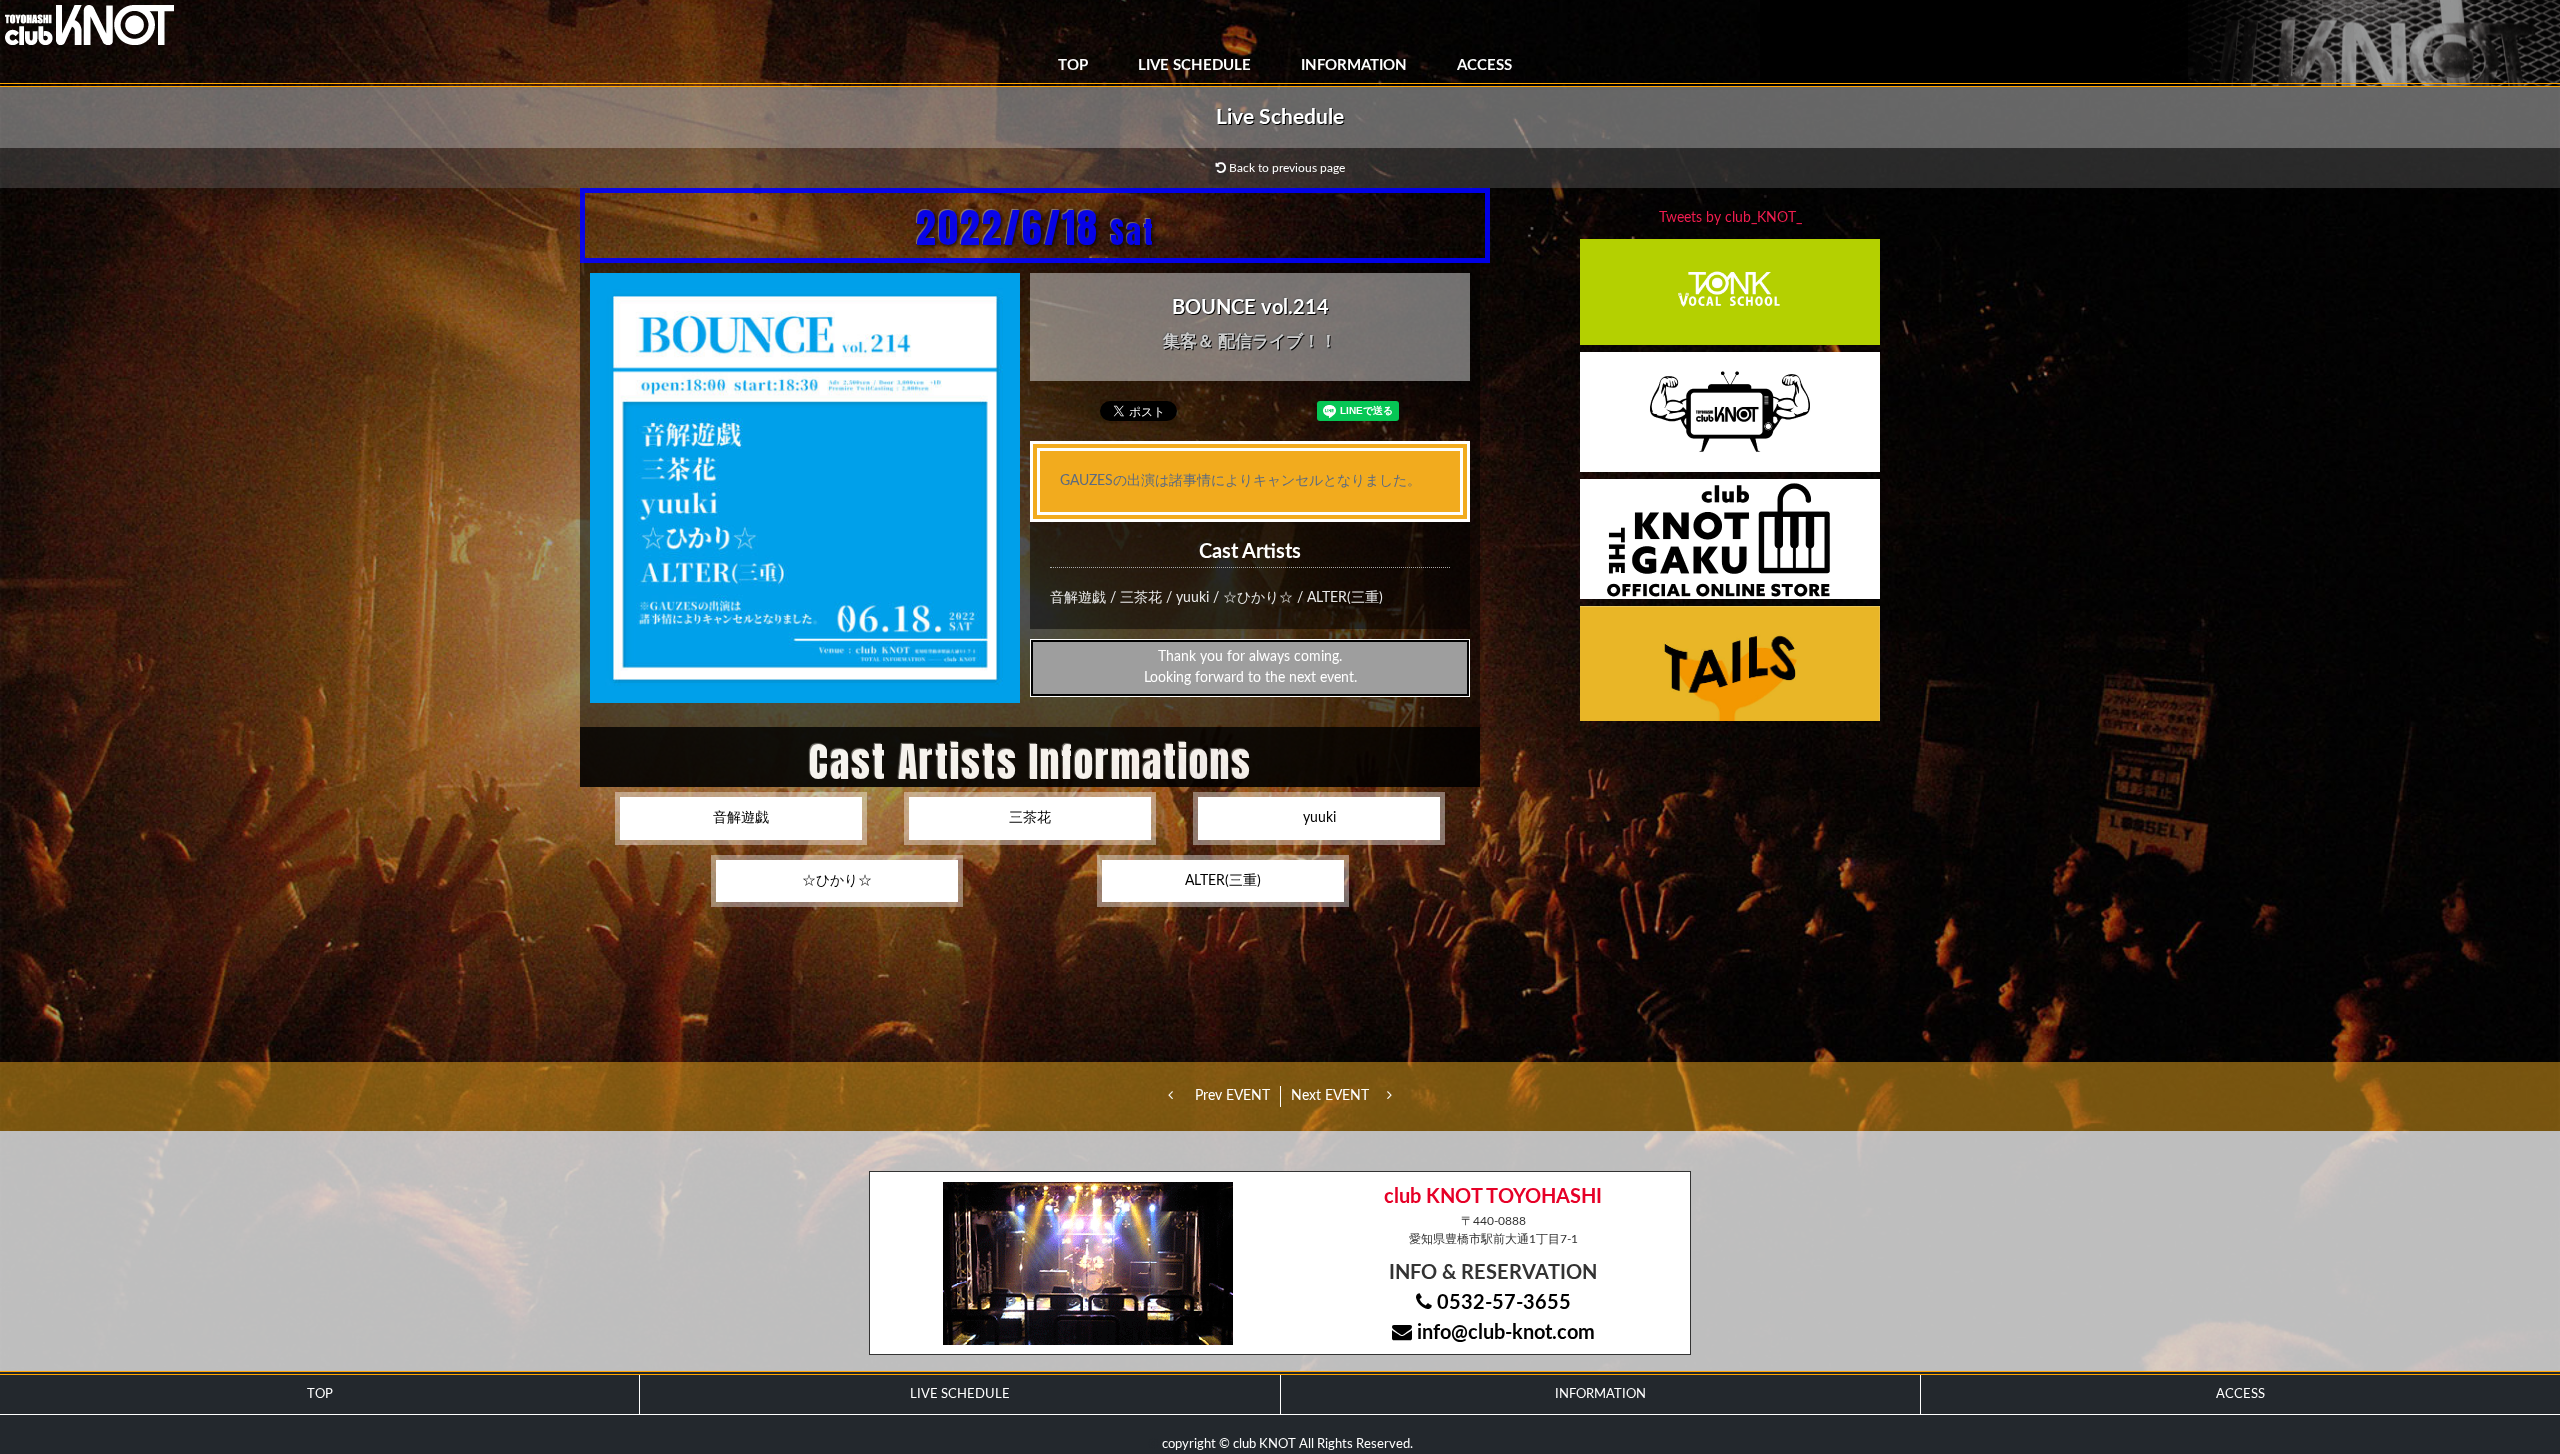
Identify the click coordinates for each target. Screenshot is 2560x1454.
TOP (1073, 65)
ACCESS (1484, 65)
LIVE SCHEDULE (1194, 65)
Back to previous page (1285, 168)
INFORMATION (1354, 65)
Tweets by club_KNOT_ (1730, 218)
